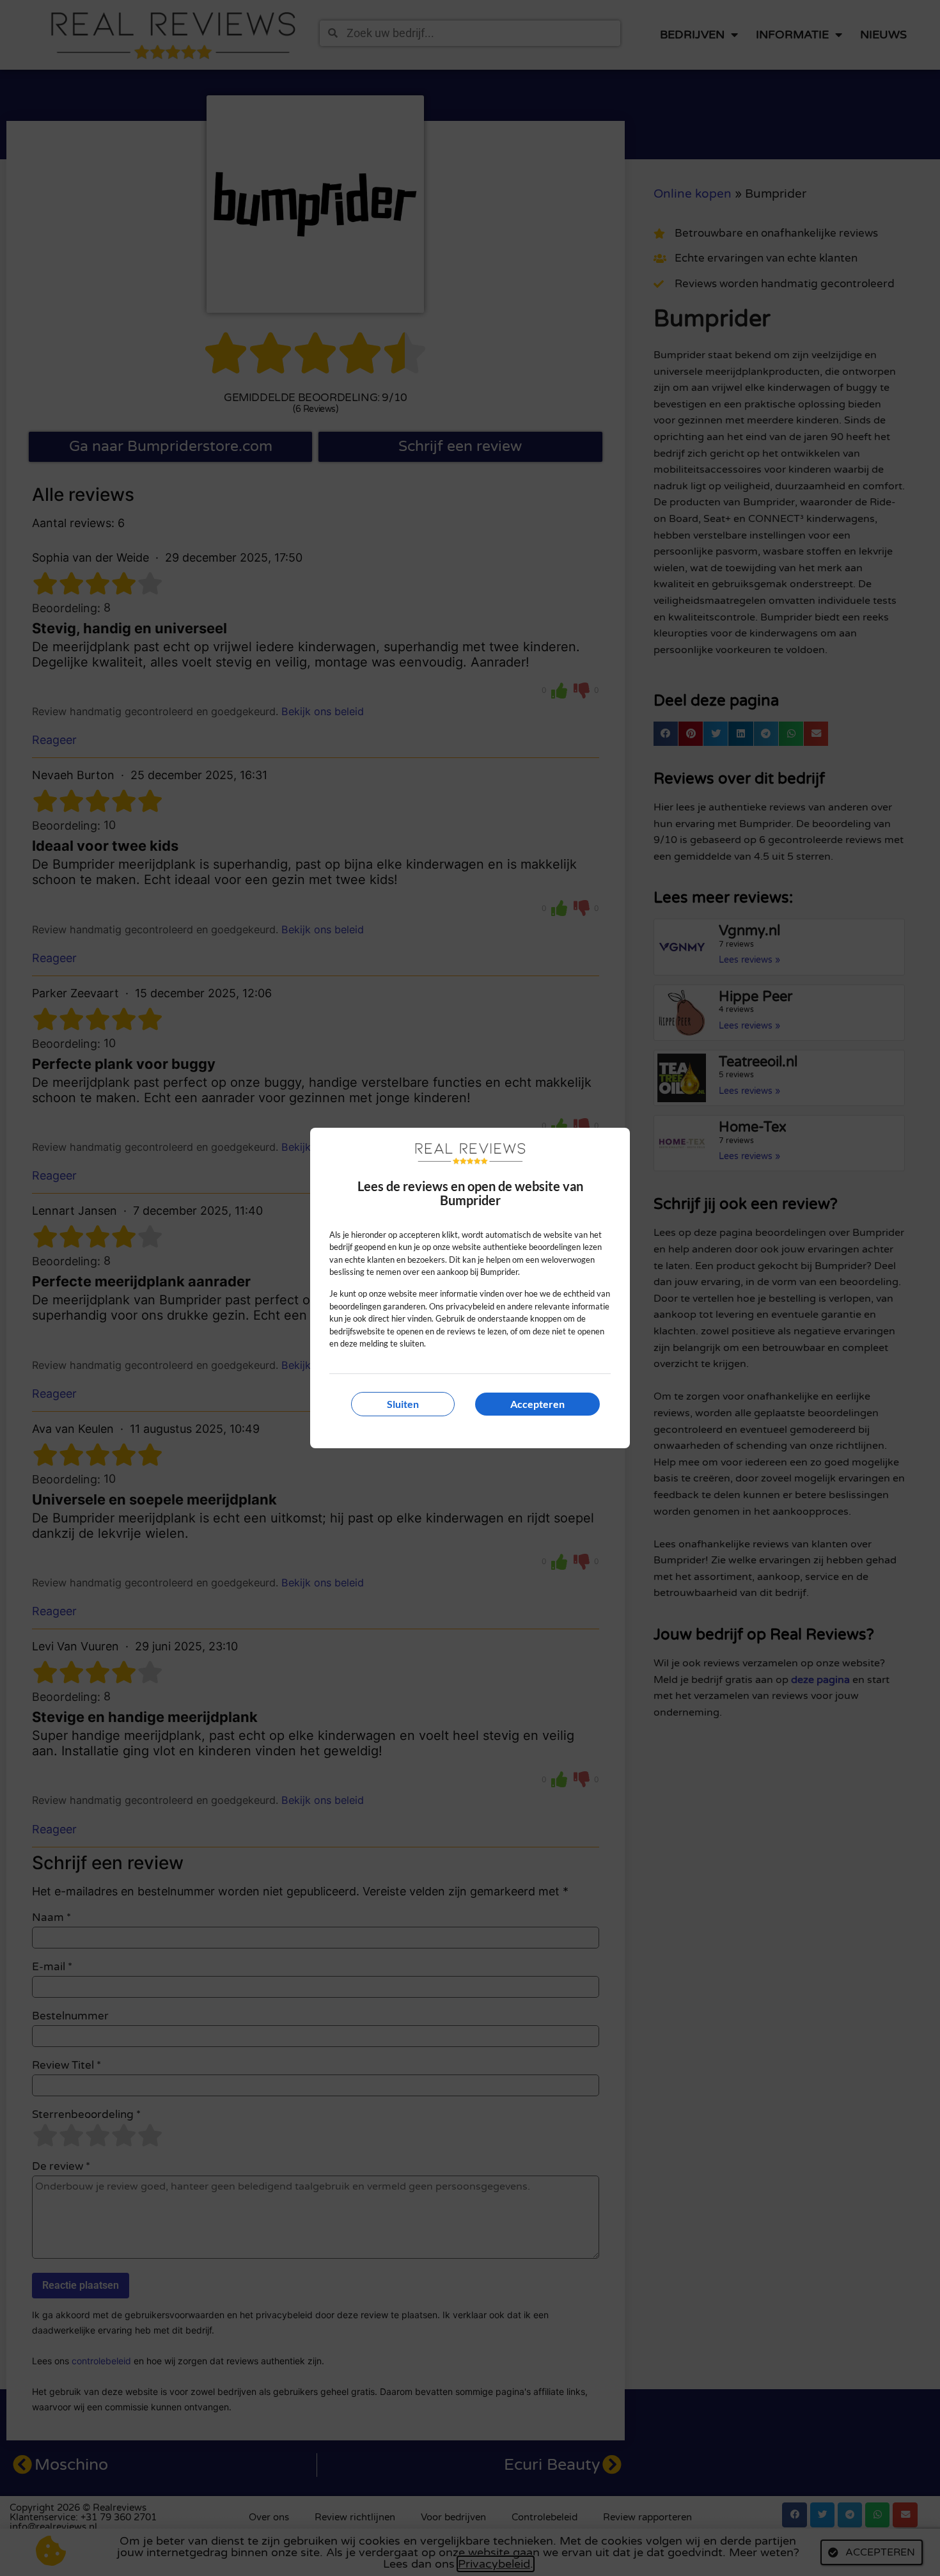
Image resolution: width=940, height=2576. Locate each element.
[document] (470, 1288)
